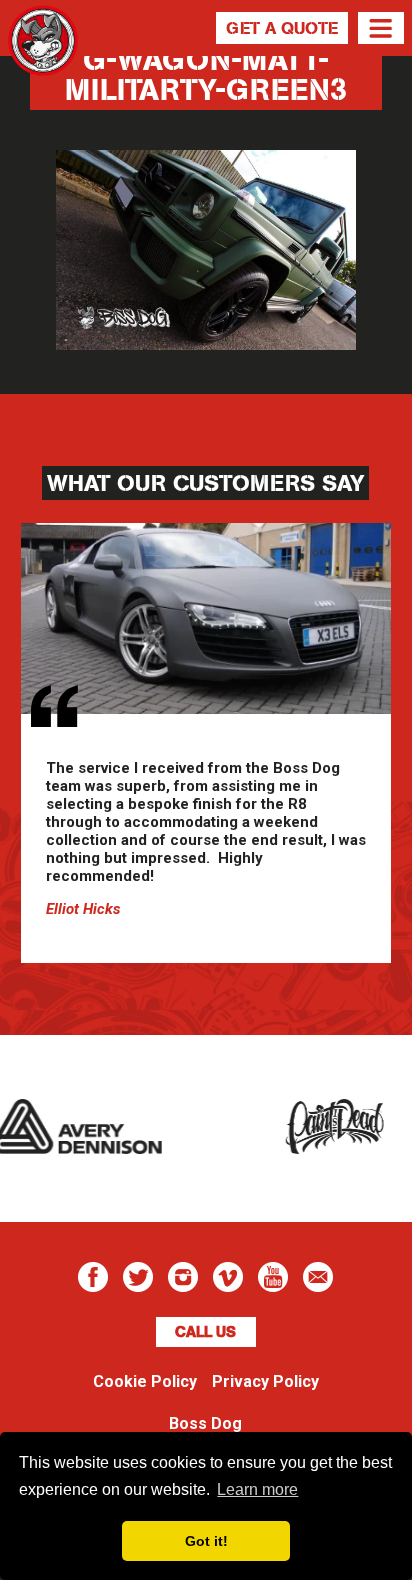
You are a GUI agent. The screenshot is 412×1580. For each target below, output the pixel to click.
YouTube (273, 1277)
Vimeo (228, 1277)
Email (318, 1277)
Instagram (183, 1277)
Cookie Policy (145, 1381)
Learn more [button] (257, 1489)
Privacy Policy (265, 1381)
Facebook (93, 1277)
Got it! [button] (206, 1541)
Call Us (205, 1332)
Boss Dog (43, 65)
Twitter (138, 1277)
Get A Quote (282, 28)
